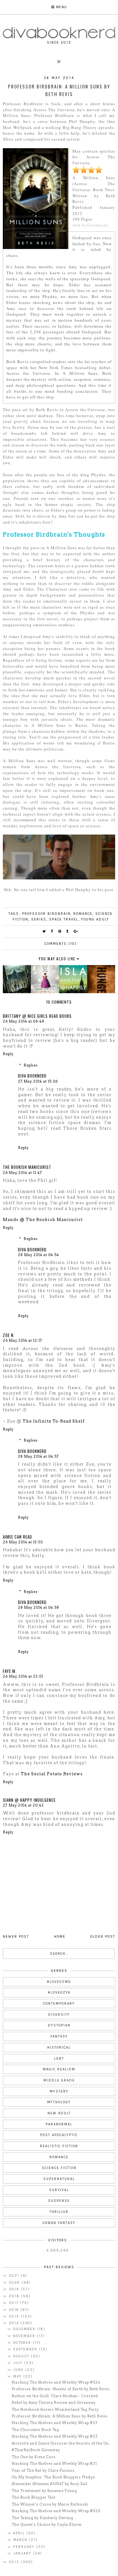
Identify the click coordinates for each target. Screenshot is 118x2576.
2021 (15, 2276)
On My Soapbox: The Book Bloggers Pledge (53, 2477)
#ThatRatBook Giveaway (36, 2450)
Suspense (59, 2201)
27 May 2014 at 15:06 (38, 1081)
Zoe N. (9, 1335)
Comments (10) (61, 944)
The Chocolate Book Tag (35, 2430)
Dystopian (59, 2025)
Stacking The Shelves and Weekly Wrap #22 (55, 2436)
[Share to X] (44, 931)
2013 (15, 2562)
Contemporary (59, 2004)
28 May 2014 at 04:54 (39, 1255)
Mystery (59, 2091)
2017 (14, 2303)
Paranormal (59, 2124)
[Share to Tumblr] (68, 931)
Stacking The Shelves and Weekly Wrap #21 (54, 2464)
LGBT (59, 2059)
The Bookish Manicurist (27, 1167)
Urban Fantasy (59, 2223)
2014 (15, 2323)
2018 (15, 2296)
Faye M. (10, 1671)
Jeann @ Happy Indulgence (29, 1800)
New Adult (59, 2113)
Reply (8, 1054)
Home (60, 1937)
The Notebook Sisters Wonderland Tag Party (55, 2409)
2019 (15, 2289)
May (18, 2376)
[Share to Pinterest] (60, 931)
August (22, 2356)
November (25, 2336)
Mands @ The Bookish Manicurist (43, 1220)
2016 (15, 2310)
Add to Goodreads (90, 225)
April (20, 2533)
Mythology (59, 2102)
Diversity (59, 2015)
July (19, 2363)
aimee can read (17, 1537)
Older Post (103, 1937)
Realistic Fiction (59, 2146)
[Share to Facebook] (52, 931)
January (23, 2553)
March (21, 2540)
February (25, 2547)
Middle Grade (59, 2080)
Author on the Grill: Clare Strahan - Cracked (55, 2396)
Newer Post (16, 1937)
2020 (15, 2283)
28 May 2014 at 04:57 (38, 1456)
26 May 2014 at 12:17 (22, 1340)
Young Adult (95, 919)
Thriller (59, 2212)
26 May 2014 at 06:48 (24, 1021)
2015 (15, 2316)
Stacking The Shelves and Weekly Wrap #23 (55, 2423)
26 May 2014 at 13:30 (23, 1542)
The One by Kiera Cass (34, 2457)
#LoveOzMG (59, 1982)
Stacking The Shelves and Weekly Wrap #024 (56, 2382)
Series (39, 919)
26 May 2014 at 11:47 (22, 1173)
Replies (31, 1065)
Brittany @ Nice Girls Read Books (37, 1016)
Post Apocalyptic (59, 2135)
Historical (59, 2047)
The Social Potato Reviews (52, 1774)
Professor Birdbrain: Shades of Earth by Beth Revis (61, 2389)
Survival (59, 2190)
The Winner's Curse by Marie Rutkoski (50, 2504)
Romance (83, 914)
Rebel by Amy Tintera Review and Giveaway (54, 2403)
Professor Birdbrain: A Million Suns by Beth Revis (60, 2416)
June (19, 2370)
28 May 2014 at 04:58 (39, 1607)
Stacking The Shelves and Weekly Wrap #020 (56, 2511)
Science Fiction (59, 2168)
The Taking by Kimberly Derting (42, 2518)
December (25, 2329)
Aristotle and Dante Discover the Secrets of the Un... (62, 2443)
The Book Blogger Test (34, 2497)
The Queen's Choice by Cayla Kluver (47, 2524)
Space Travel (64, 919)
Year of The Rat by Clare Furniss (43, 2470)
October (23, 2343)
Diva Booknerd (32, 1076)
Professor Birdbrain (46, 914)
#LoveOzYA (59, 1993)
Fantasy (59, 2036)
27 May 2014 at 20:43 (23, 1805)
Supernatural (59, 2179)
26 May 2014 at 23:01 (23, 1676)
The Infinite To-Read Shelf (54, 1421)
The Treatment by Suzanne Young (44, 2491)
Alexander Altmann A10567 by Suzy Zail (50, 2484)
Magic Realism (59, 2069)
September (26, 2349)
